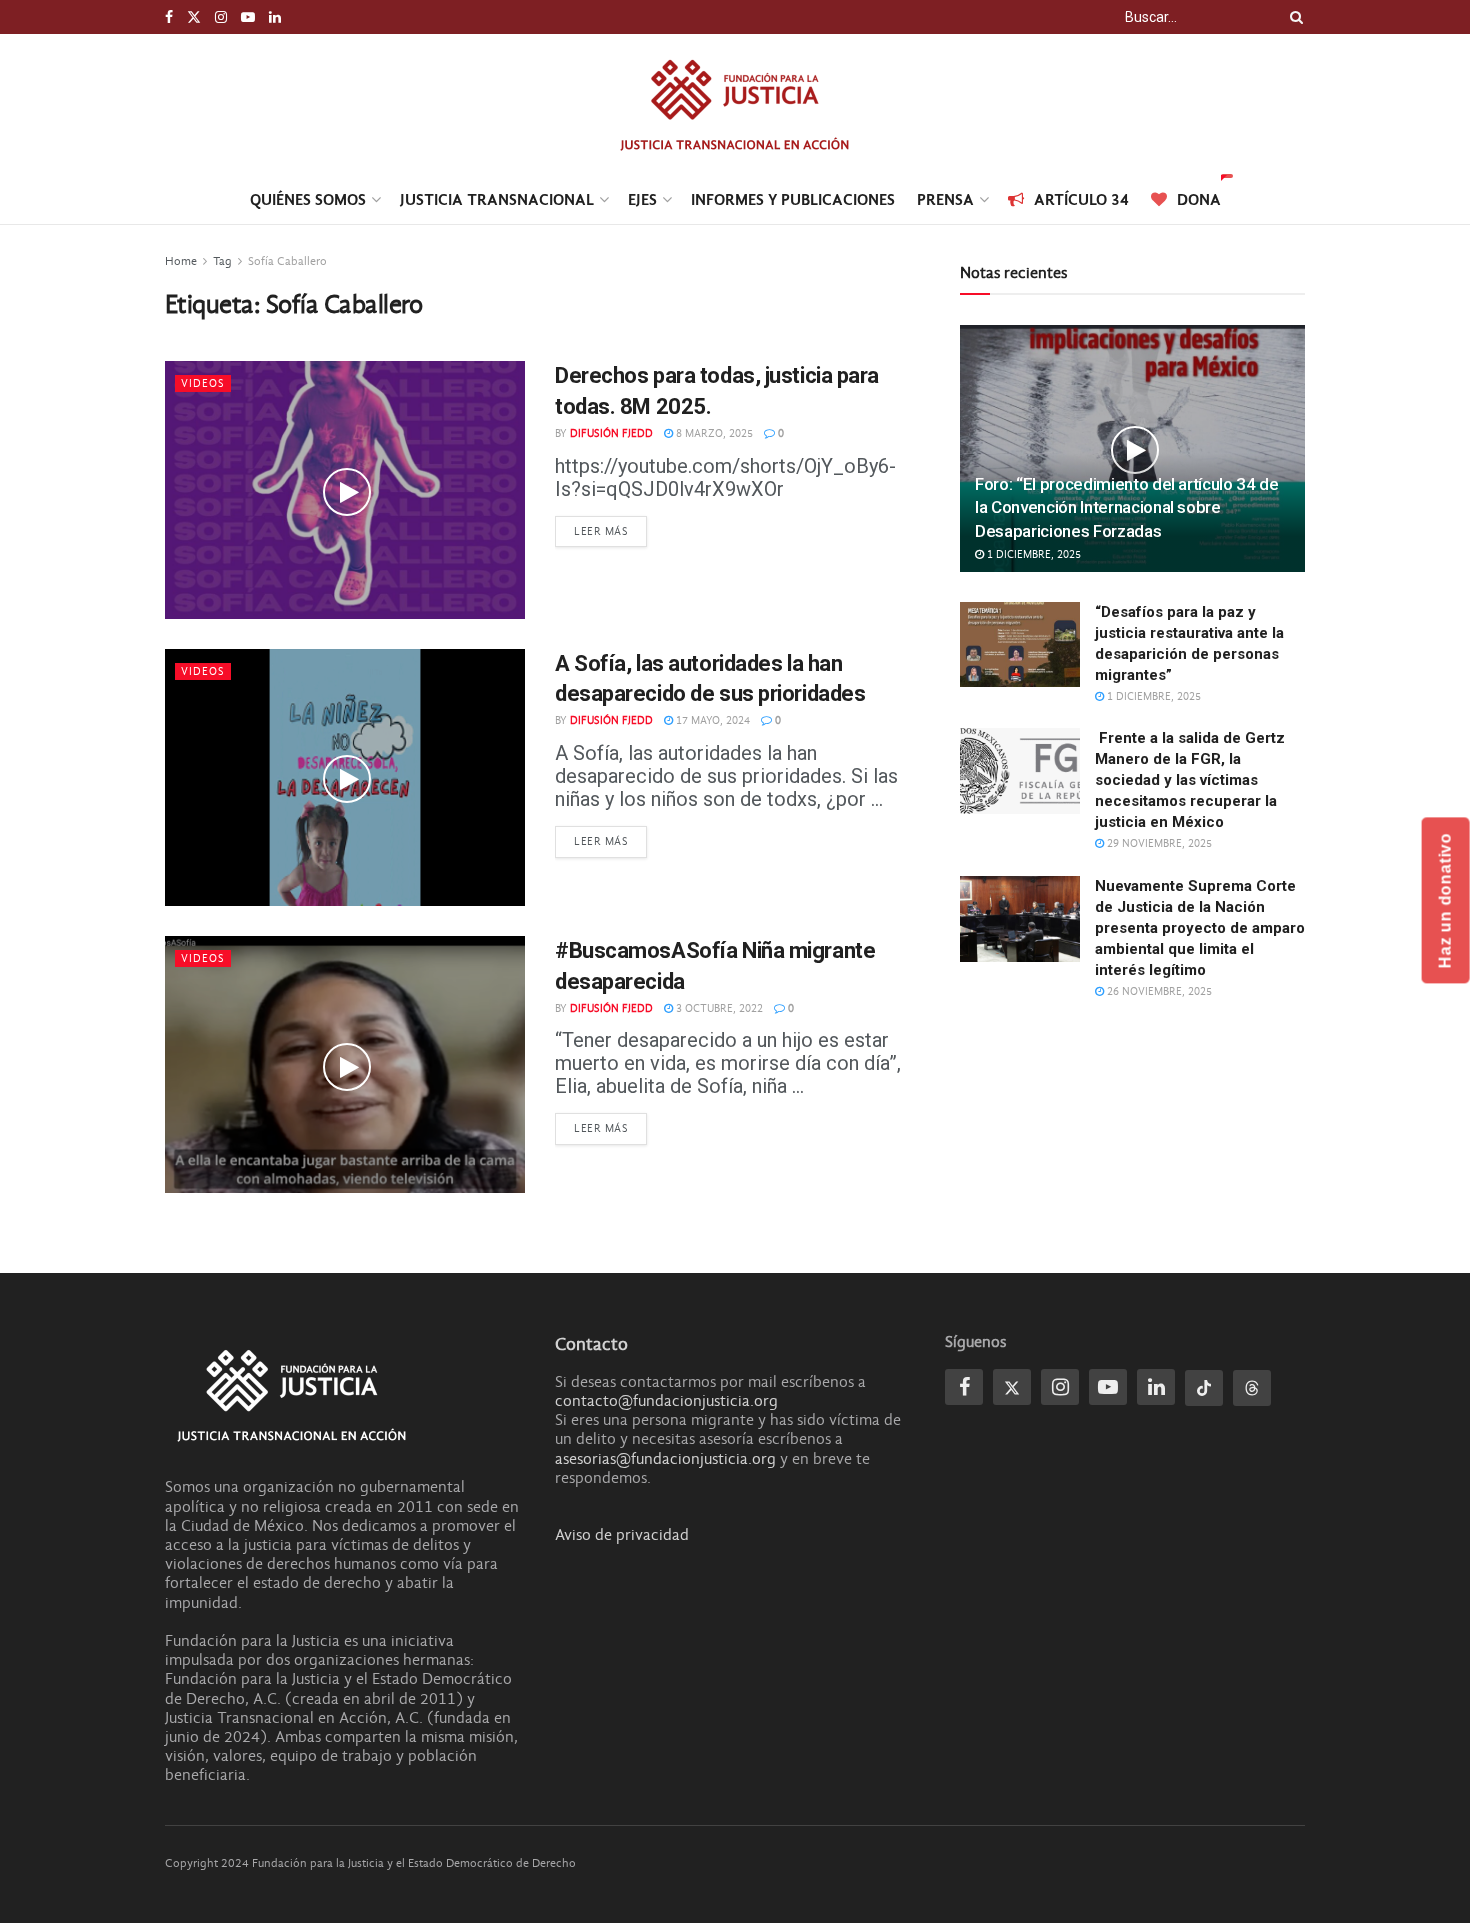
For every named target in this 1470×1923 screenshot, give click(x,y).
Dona (1199, 199)
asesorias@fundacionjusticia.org (665, 1459)
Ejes (642, 199)
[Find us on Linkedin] (1156, 1387)
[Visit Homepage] (735, 104)
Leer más (610, 531)
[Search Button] (1293, 17)
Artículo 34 (1081, 199)
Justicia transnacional (497, 199)
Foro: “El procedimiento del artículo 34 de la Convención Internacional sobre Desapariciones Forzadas (1127, 508)
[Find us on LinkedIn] (275, 17)
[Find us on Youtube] (248, 17)
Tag (222, 261)
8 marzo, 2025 (713, 433)
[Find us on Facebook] (169, 17)
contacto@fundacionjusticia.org (666, 1401)
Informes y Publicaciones (793, 199)
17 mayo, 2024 (711, 720)
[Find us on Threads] (1252, 1388)
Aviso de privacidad (622, 1535)
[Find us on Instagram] (221, 17)
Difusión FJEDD (611, 433)
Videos (203, 383)
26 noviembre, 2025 (1158, 991)
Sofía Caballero (287, 261)
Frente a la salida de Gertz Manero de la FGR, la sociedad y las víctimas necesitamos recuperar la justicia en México (1190, 780)
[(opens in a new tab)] (345, 489)
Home (181, 261)
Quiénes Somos (308, 199)
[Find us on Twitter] (194, 17)
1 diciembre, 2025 (1032, 554)
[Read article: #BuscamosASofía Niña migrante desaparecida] (345, 1064)
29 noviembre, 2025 (1158, 843)
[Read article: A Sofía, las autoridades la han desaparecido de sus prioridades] (345, 777)
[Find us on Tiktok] (1204, 1388)
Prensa (945, 199)
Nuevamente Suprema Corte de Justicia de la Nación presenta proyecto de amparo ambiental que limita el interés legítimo (1200, 928)
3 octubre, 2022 (718, 1008)
